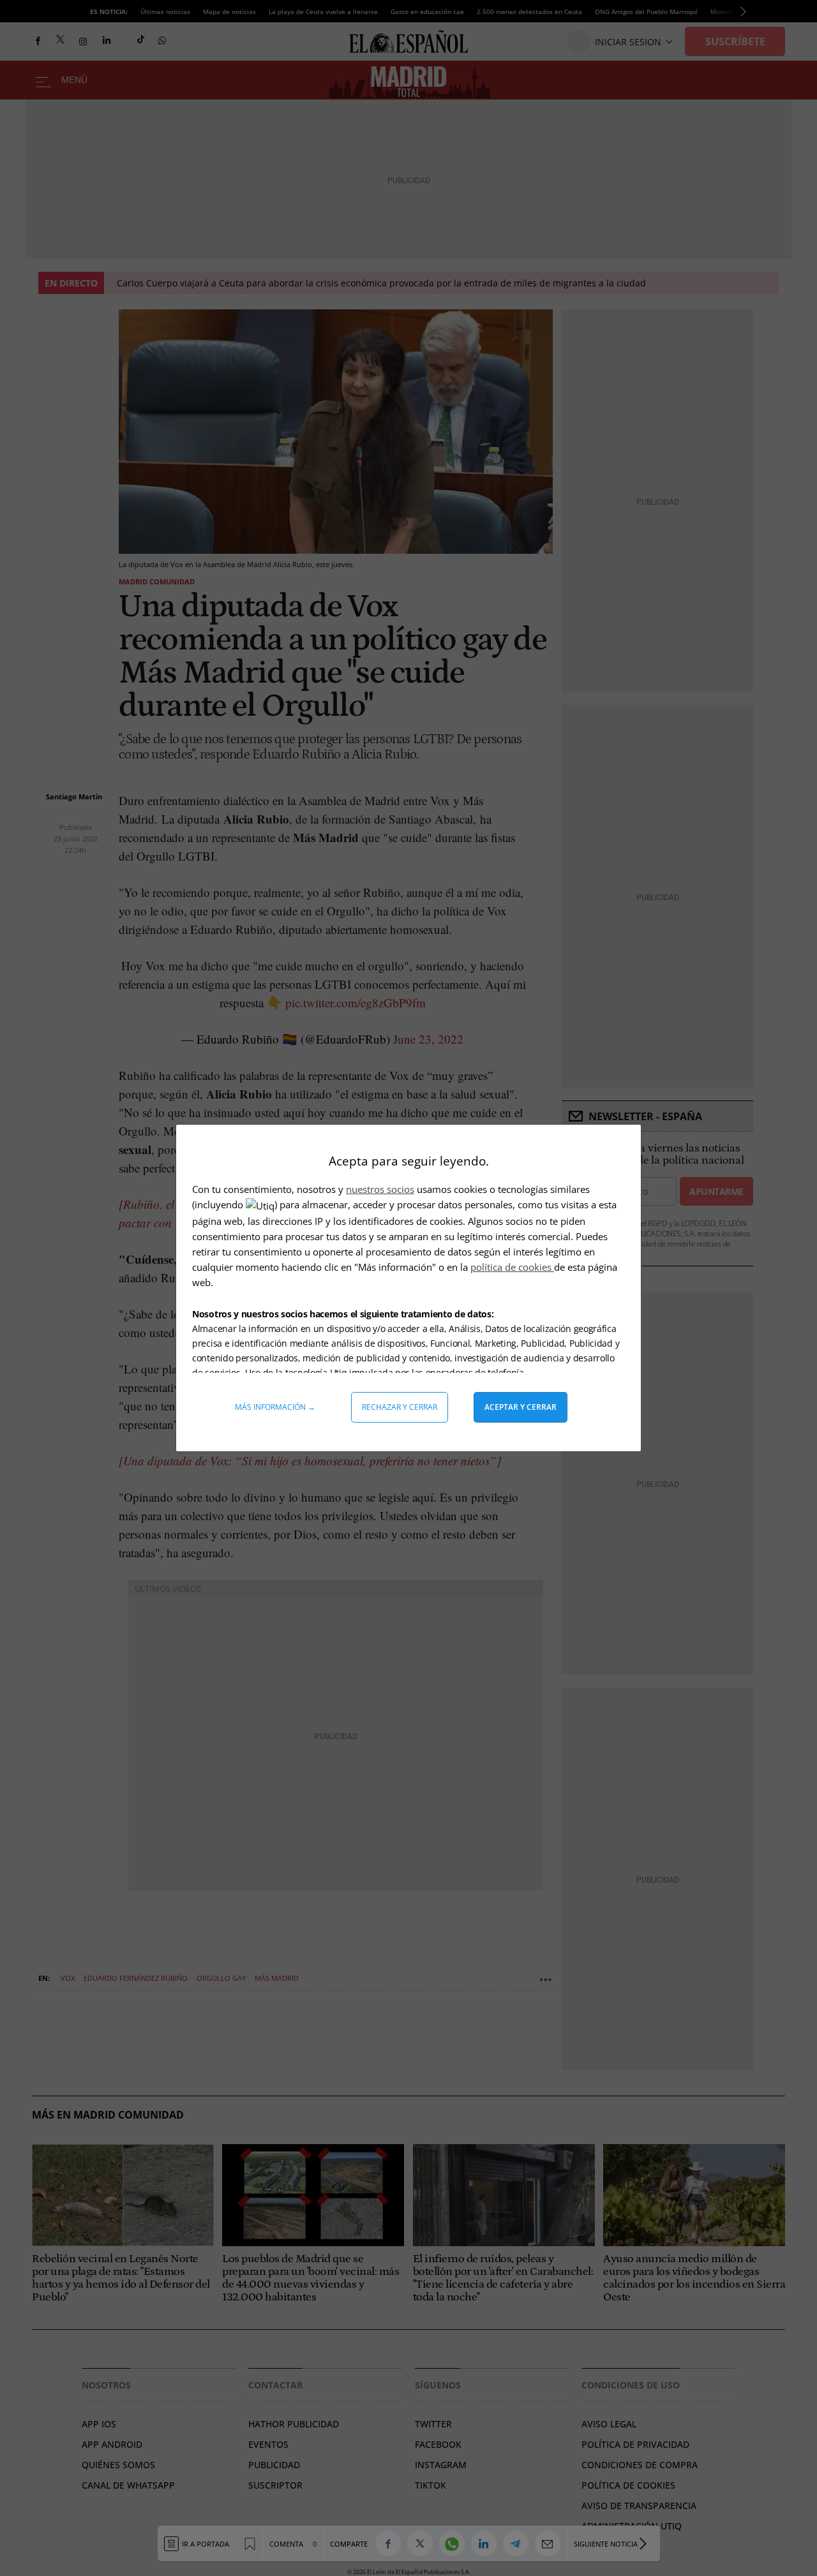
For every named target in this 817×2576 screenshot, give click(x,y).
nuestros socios (380, 1189)
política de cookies (512, 1267)
